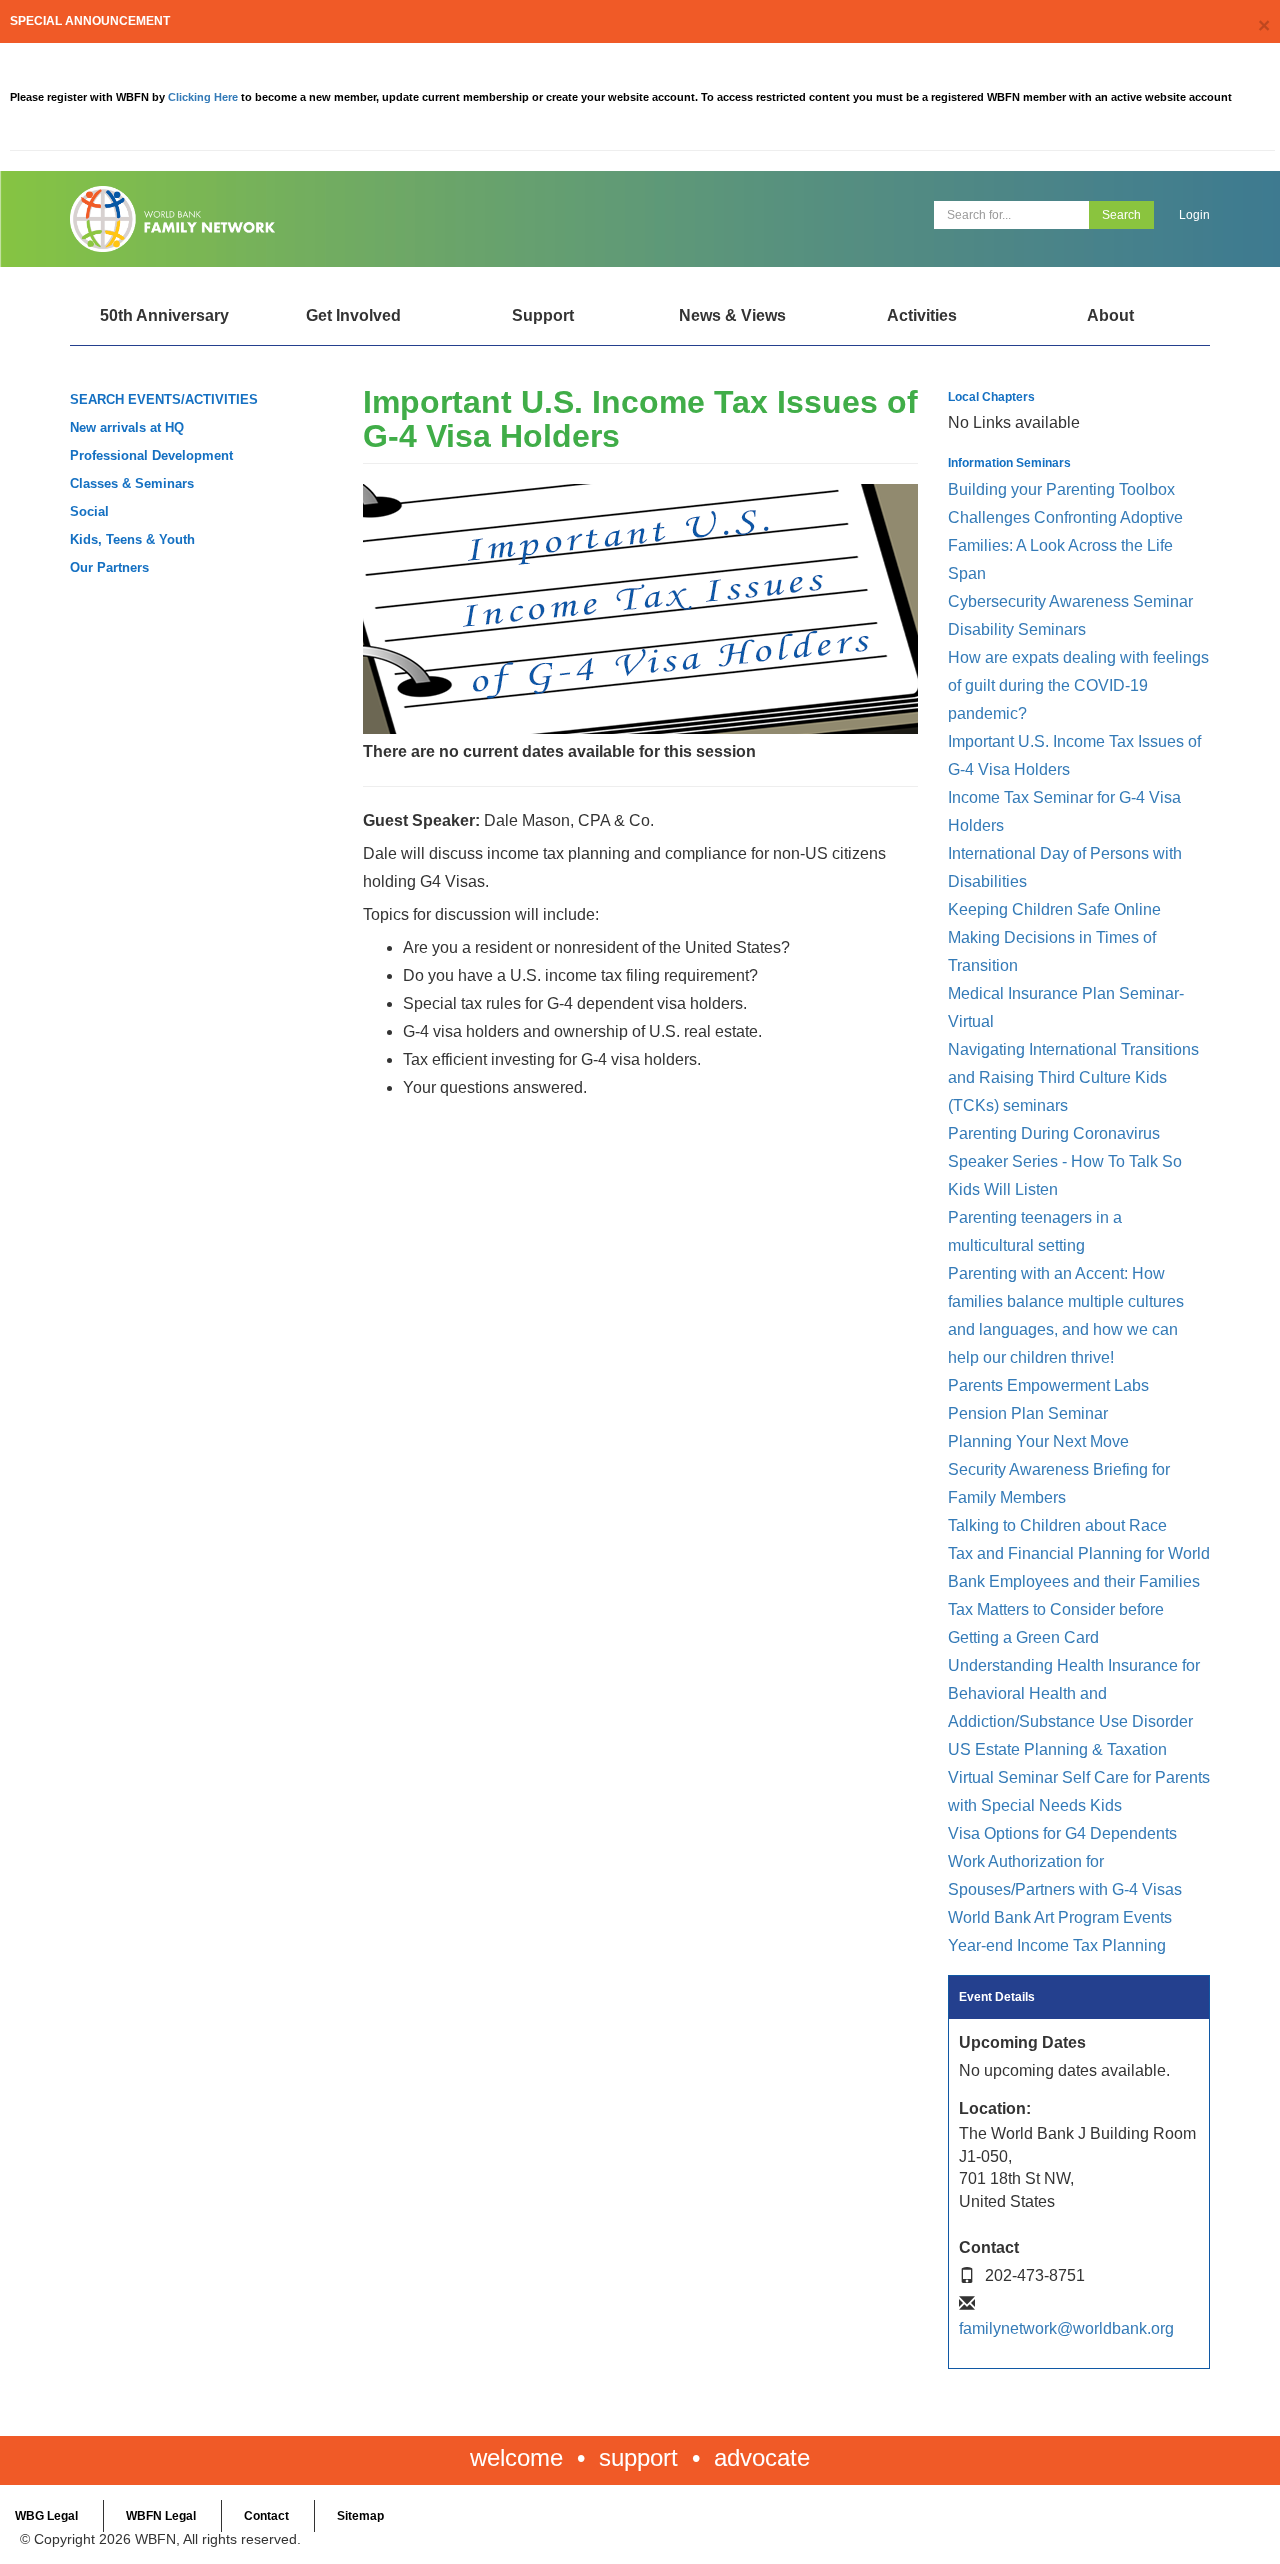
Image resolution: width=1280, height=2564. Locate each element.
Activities (922, 315)
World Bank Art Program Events (1060, 1917)
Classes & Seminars (132, 483)
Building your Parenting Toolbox (1061, 489)
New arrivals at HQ (127, 427)
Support (543, 315)
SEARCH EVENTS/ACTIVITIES (164, 399)
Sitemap (360, 2516)
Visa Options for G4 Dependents (1062, 1833)
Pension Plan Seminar (1028, 1413)
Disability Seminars (1017, 629)
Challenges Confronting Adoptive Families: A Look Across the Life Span (1065, 545)
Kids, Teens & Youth (132, 539)
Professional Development (151, 455)
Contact (266, 2516)
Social (89, 511)
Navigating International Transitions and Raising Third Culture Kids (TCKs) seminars (1073, 1077)
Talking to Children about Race (1057, 1525)
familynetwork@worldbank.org (1066, 2328)
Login (1194, 215)
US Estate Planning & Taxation (1057, 1749)
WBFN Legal (161, 2516)
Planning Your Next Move (1038, 1441)
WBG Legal (46, 2516)
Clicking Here (204, 97)
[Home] (347, 219)
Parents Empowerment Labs (1048, 1385)
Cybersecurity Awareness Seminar (1070, 601)
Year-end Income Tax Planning (1057, 1945)
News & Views (732, 315)
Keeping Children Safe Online (1054, 909)
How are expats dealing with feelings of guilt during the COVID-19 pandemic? (1078, 685)
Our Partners (109, 567)
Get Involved (353, 315)
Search (1121, 215)
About (1110, 315)
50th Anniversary (164, 315)
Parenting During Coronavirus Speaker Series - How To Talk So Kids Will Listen (1065, 1161)
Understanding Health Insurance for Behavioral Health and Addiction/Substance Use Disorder (1074, 1693)
